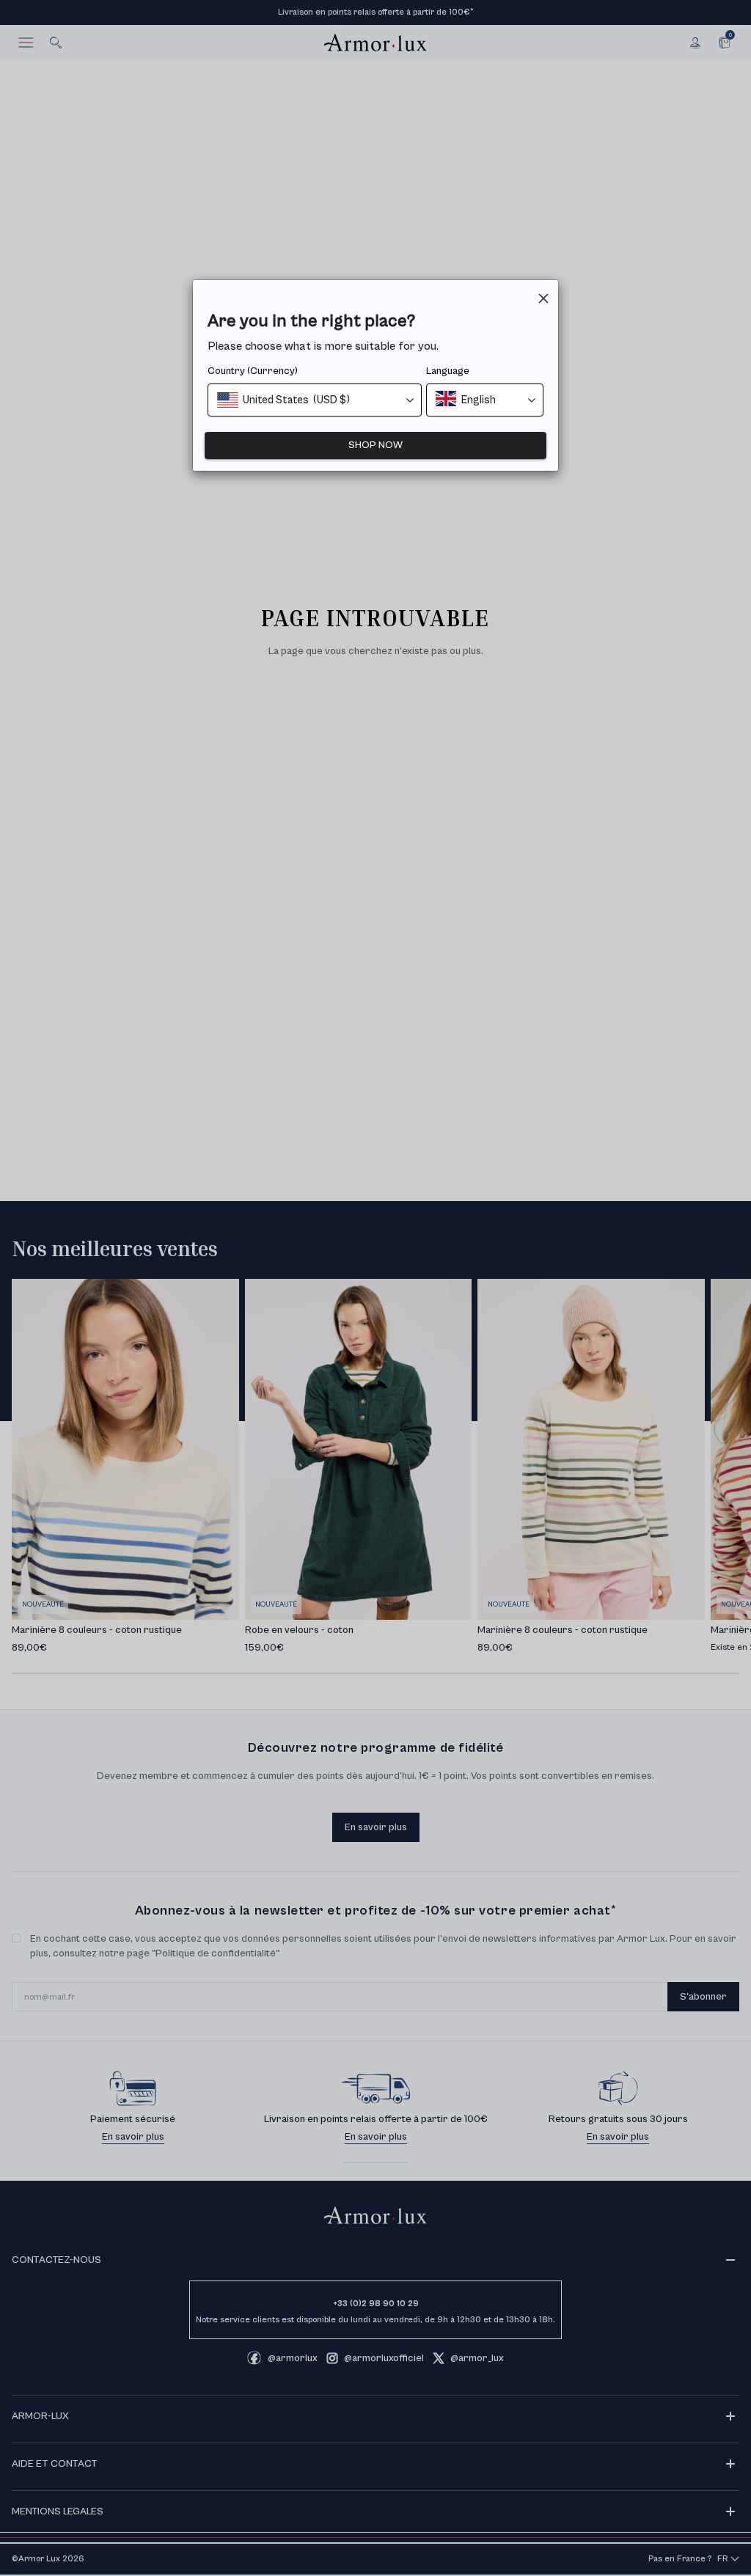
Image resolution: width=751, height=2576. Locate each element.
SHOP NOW (375, 445)
